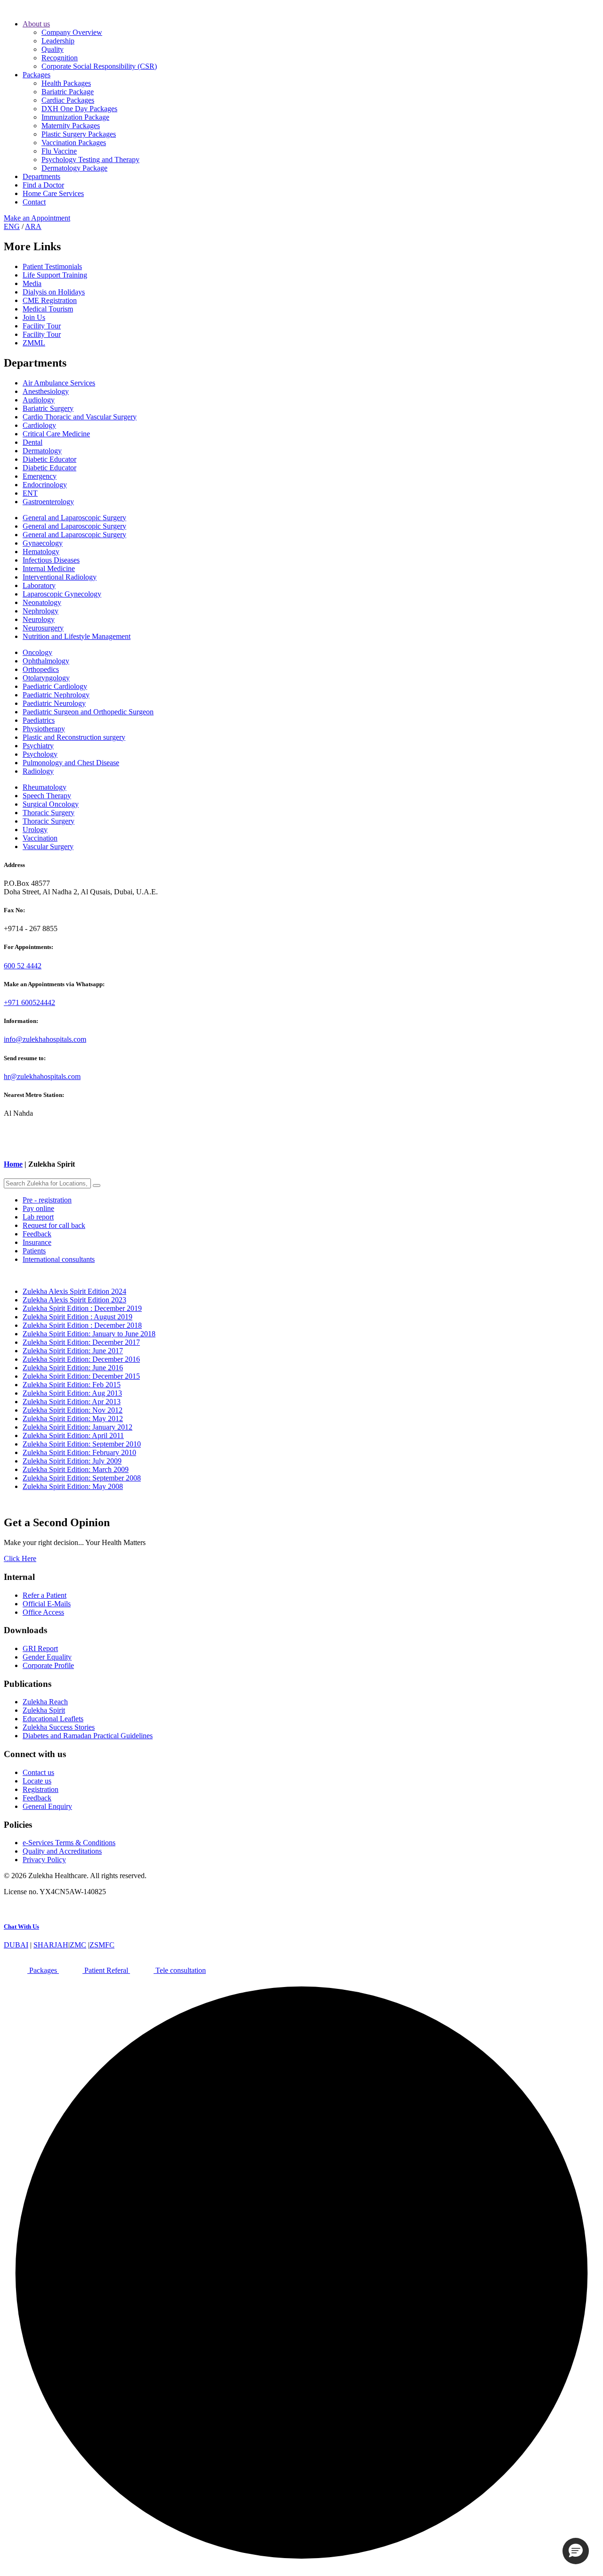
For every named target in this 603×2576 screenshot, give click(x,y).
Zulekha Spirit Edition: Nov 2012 (73, 1410)
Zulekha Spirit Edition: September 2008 (82, 1478)
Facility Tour (42, 326)
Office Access (43, 1612)
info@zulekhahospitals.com (45, 1039)
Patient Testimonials (52, 266)
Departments (41, 176)
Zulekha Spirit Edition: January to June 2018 (89, 1334)
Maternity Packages (71, 126)
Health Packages (66, 83)
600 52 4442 (23, 966)
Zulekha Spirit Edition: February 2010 (79, 1452)
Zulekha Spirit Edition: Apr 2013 (72, 1402)
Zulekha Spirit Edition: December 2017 (81, 1342)
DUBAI (16, 1945)
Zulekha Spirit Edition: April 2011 (73, 1435)
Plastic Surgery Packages (79, 134)
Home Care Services (53, 193)
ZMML (34, 343)
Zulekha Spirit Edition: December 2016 (81, 1359)
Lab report (38, 1217)
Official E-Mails (47, 1604)
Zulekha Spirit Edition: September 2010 (82, 1444)
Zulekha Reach (45, 1702)
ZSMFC (102, 1945)
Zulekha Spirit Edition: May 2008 (73, 1486)
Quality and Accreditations (62, 1851)
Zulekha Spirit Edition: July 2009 (72, 1461)
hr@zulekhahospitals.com (42, 1076)
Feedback (37, 1234)
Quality (53, 49)
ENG (12, 226)
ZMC (78, 1945)
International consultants (59, 1259)
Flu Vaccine (59, 151)
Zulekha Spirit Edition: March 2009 (76, 1469)
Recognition (60, 58)
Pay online (38, 1208)
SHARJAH (51, 1945)
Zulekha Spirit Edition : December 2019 (82, 1308)
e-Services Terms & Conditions (69, 1843)
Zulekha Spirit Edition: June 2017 (73, 1351)
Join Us (34, 317)
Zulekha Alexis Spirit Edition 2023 (74, 1300)
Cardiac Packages (68, 100)
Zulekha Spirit (44, 1710)
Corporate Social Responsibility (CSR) (99, 66)
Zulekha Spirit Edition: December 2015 (81, 1376)
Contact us (38, 1772)
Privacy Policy (44, 1860)
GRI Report (40, 1648)
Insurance (37, 1242)
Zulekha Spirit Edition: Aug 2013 (72, 1393)
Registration (41, 1789)
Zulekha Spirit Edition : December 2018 (82, 1325)
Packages (37, 75)
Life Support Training (55, 275)
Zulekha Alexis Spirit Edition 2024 (74, 1291)
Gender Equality (47, 1657)
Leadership (58, 41)
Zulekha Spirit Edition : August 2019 (77, 1317)
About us (36, 24)
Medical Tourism (48, 309)
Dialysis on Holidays (54, 292)
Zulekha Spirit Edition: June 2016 (73, 1368)
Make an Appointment (37, 218)
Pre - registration (47, 1200)
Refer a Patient (45, 1595)
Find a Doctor (43, 185)
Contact (34, 202)
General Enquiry (47, 1806)
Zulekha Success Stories (59, 1727)
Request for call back (54, 1225)
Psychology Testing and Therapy (90, 159)
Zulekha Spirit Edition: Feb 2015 (72, 1385)
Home (13, 1164)
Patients (34, 1251)
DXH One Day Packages (79, 109)
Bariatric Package (68, 92)
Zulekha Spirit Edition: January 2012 (77, 1427)
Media (32, 283)
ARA (33, 226)
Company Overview (72, 32)
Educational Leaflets (53, 1719)
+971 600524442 (29, 1002)
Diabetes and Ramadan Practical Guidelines (88, 1736)
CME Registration (50, 300)
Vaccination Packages (74, 143)
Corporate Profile (48, 1665)
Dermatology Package (74, 168)
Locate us (37, 1781)
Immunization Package (75, 117)
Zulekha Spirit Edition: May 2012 (73, 1419)
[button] (576, 2551)
